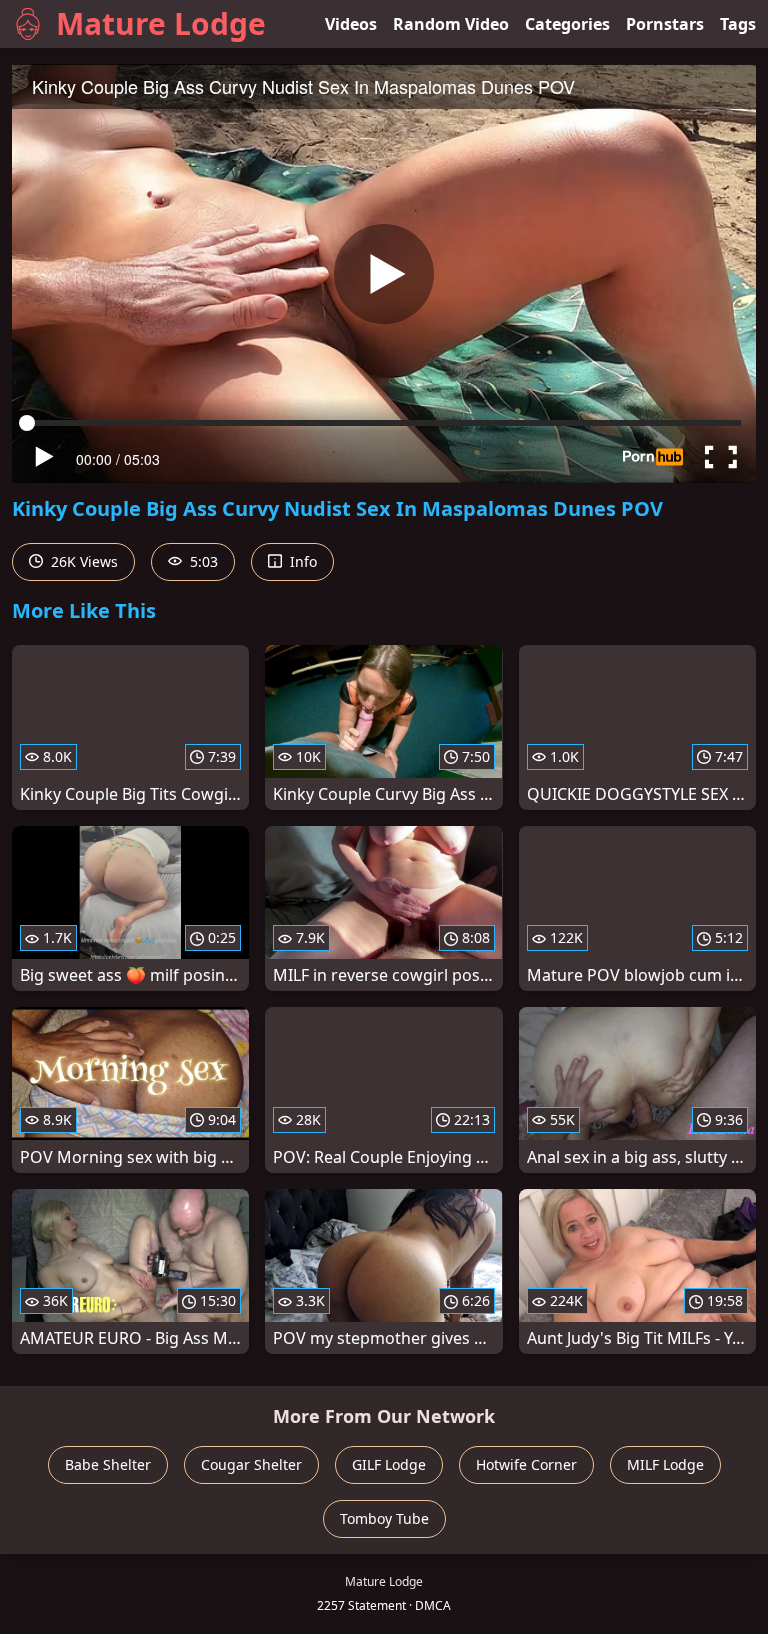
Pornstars (665, 24)
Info (301, 561)
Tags (738, 24)
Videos (351, 24)
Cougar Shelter (251, 1464)
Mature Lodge (161, 23)
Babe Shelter (108, 1464)
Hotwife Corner (526, 1464)
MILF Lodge (665, 1464)
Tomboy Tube (384, 1518)
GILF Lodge (389, 1464)
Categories (567, 24)
